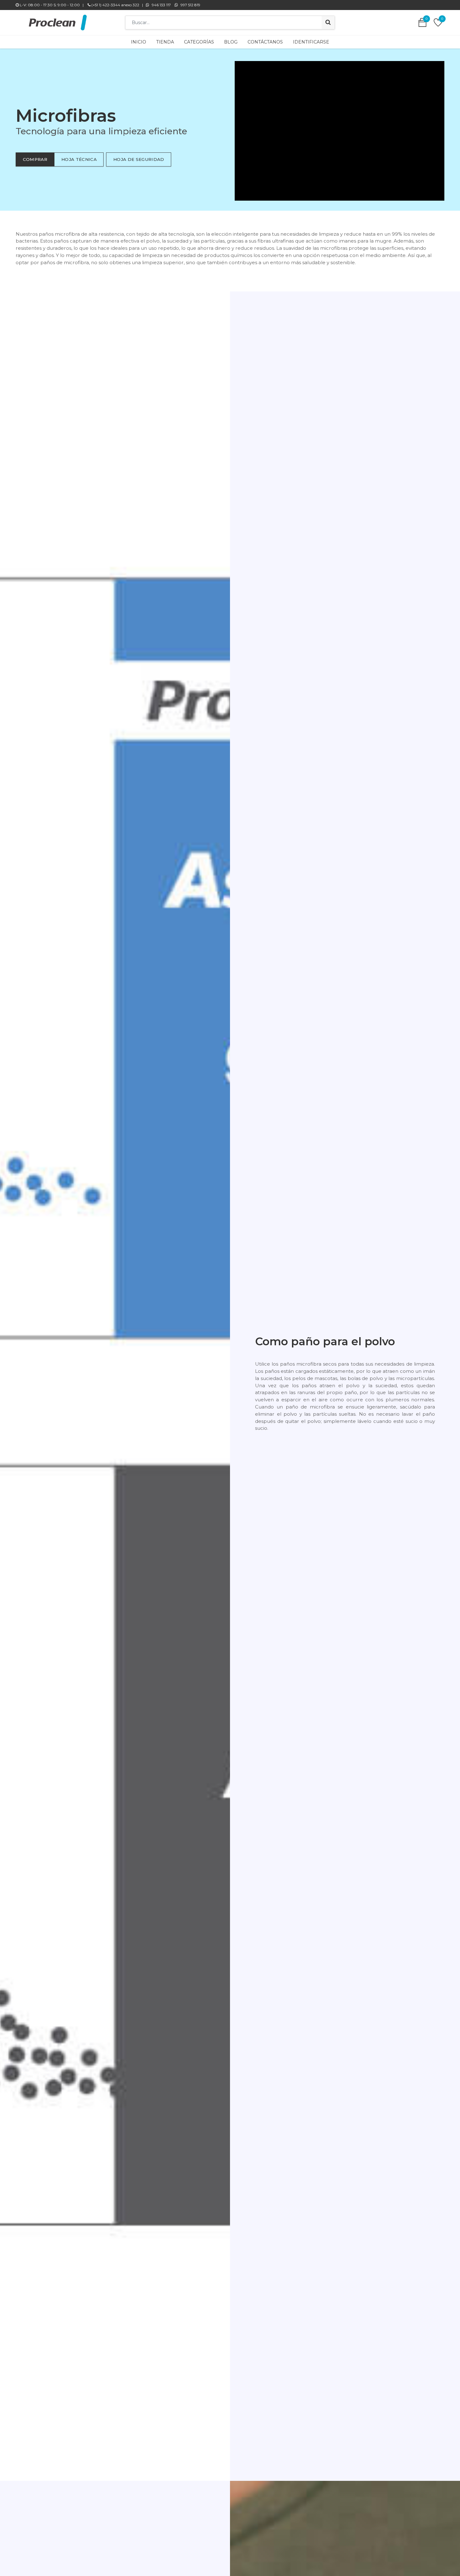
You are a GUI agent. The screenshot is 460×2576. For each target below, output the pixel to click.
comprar (35, 159)
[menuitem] (138, 42)
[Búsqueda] (328, 23)
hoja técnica (79, 159)
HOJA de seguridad (139, 159)
